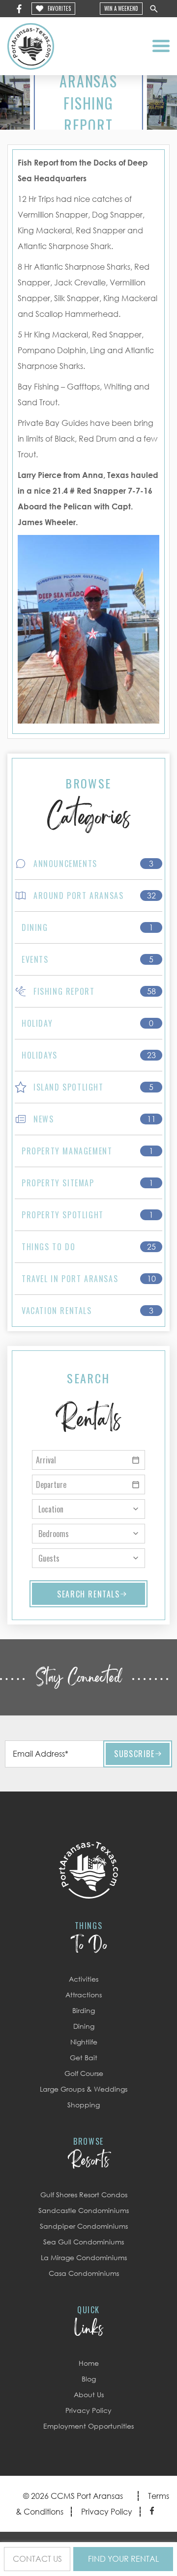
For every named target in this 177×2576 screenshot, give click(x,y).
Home (89, 2363)
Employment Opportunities (88, 2426)
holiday (37, 1023)
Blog (89, 2379)
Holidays (40, 1055)
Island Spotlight (69, 1087)
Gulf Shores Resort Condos (84, 2195)
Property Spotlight (63, 1215)
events (35, 959)
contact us (37, 2559)
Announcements (65, 864)
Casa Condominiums (84, 2273)
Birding (84, 2010)
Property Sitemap (58, 1183)
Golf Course (84, 2073)
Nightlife (84, 2042)
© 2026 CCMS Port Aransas (73, 2496)
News (44, 1119)
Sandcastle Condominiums (84, 2210)
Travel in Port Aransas (70, 1279)
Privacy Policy (88, 2410)
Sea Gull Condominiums (84, 2242)
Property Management (67, 1151)
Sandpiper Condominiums (84, 2226)
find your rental (123, 2559)
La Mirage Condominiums (84, 2257)
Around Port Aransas (78, 896)
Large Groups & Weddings (84, 2089)
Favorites (59, 8)
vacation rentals (57, 1311)
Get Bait (84, 2058)
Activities (84, 1979)
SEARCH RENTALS (88, 1594)
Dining (35, 927)
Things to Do (48, 1247)
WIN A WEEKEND (121, 8)
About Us (89, 2394)
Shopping (84, 2105)
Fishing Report (64, 991)
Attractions (84, 1995)
